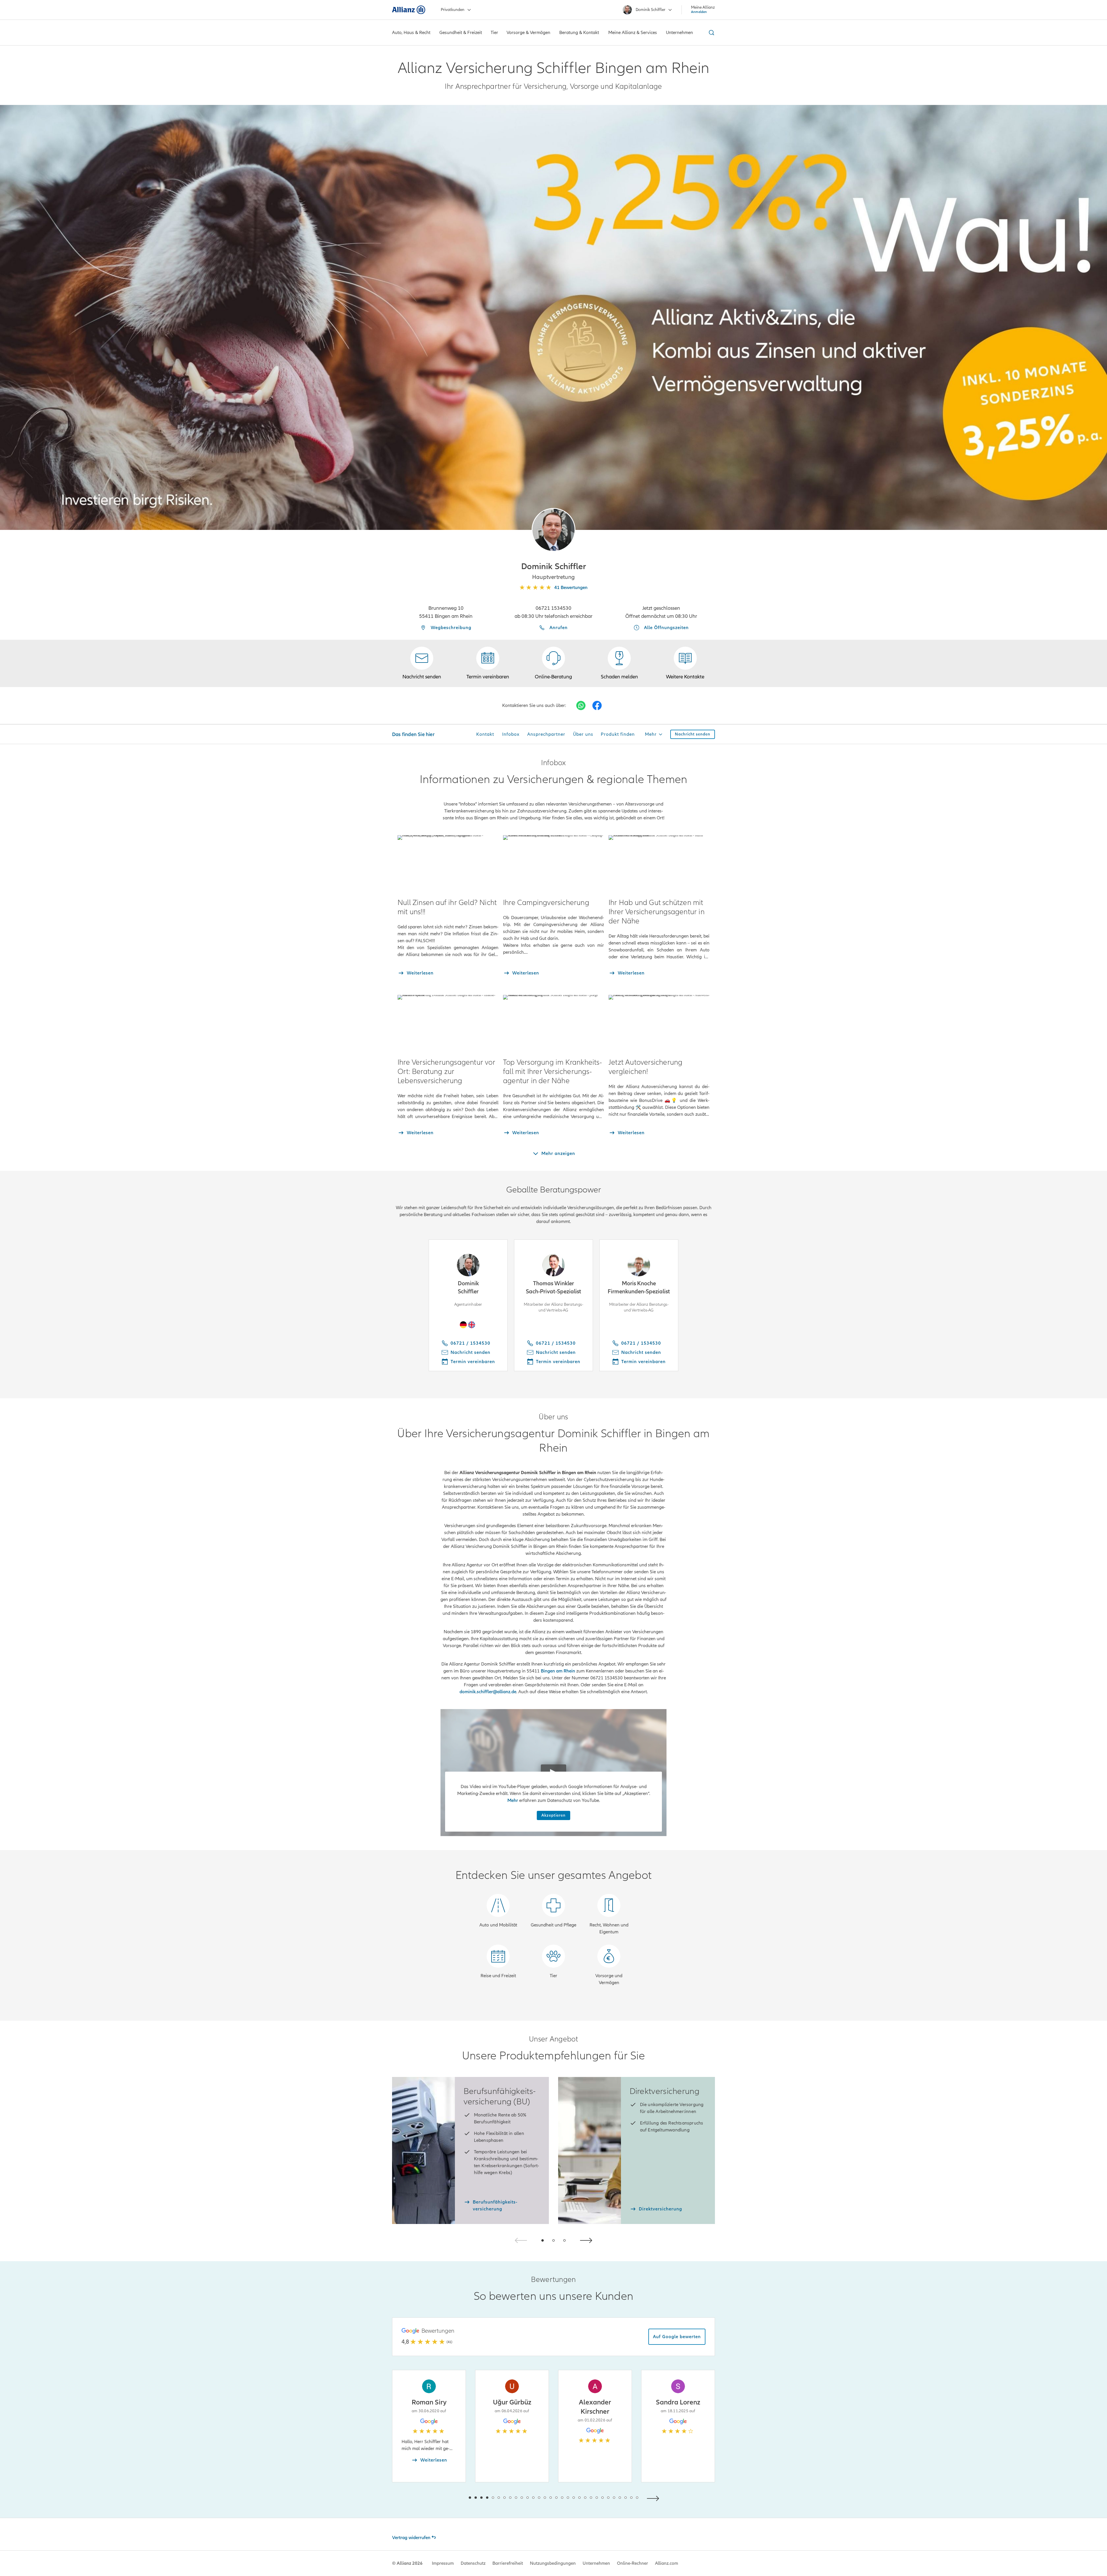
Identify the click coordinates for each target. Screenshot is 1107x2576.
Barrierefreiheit (508, 2563)
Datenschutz (473, 2563)
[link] (553, 663)
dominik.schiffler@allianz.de (488, 1692)
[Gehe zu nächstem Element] (654, 2498)
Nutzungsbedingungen (553, 2563)
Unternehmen (596, 2563)
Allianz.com (667, 2563)
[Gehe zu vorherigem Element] (453, 2498)
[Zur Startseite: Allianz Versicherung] (409, 10)
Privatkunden (453, 10)
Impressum (443, 2563)
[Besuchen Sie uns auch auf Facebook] (597, 705)
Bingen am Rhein (558, 1671)
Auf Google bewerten (677, 2337)
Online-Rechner (632, 2563)
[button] (553, 530)
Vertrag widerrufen (411, 2538)
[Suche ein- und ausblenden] (711, 33)
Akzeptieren (553, 1815)
